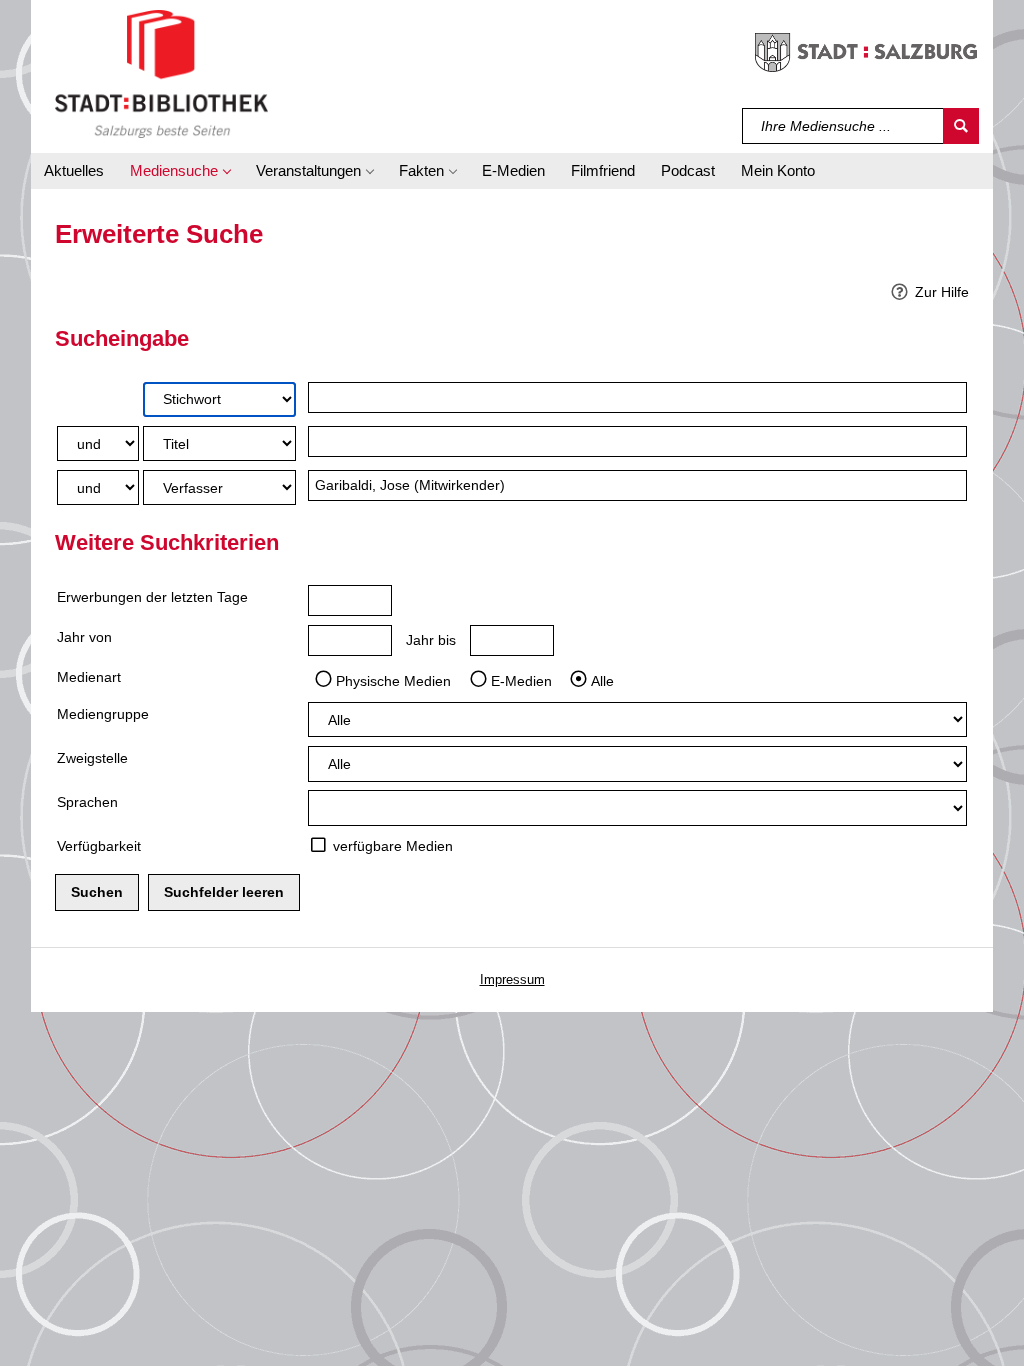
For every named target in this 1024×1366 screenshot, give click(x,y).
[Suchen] (961, 126)
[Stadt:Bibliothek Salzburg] (161, 73)
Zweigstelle (92, 758)
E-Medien (521, 680)
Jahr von (84, 637)
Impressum (512, 979)
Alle (602, 680)
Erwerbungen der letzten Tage (152, 597)
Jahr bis (431, 640)
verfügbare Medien (393, 846)
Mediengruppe (103, 714)
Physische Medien (393, 680)
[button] (180, 171)
